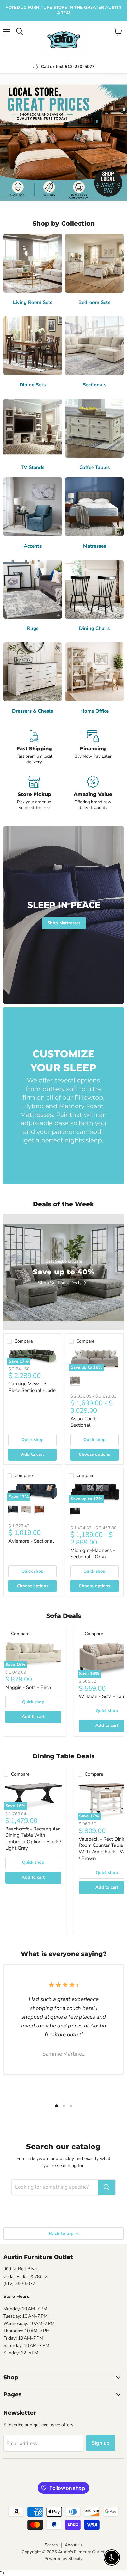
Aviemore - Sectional (31, 1541)
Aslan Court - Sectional (85, 1422)
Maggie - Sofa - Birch (28, 1687)
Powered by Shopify (63, 2559)
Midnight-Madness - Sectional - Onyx (93, 1554)
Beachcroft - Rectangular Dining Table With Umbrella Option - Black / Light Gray (33, 1838)
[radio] (75, 1381)
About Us (74, 2545)
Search (51, 2545)
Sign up (101, 2443)
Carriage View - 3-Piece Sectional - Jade (32, 1387)
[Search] (106, 2187)
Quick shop (33, 1440)
